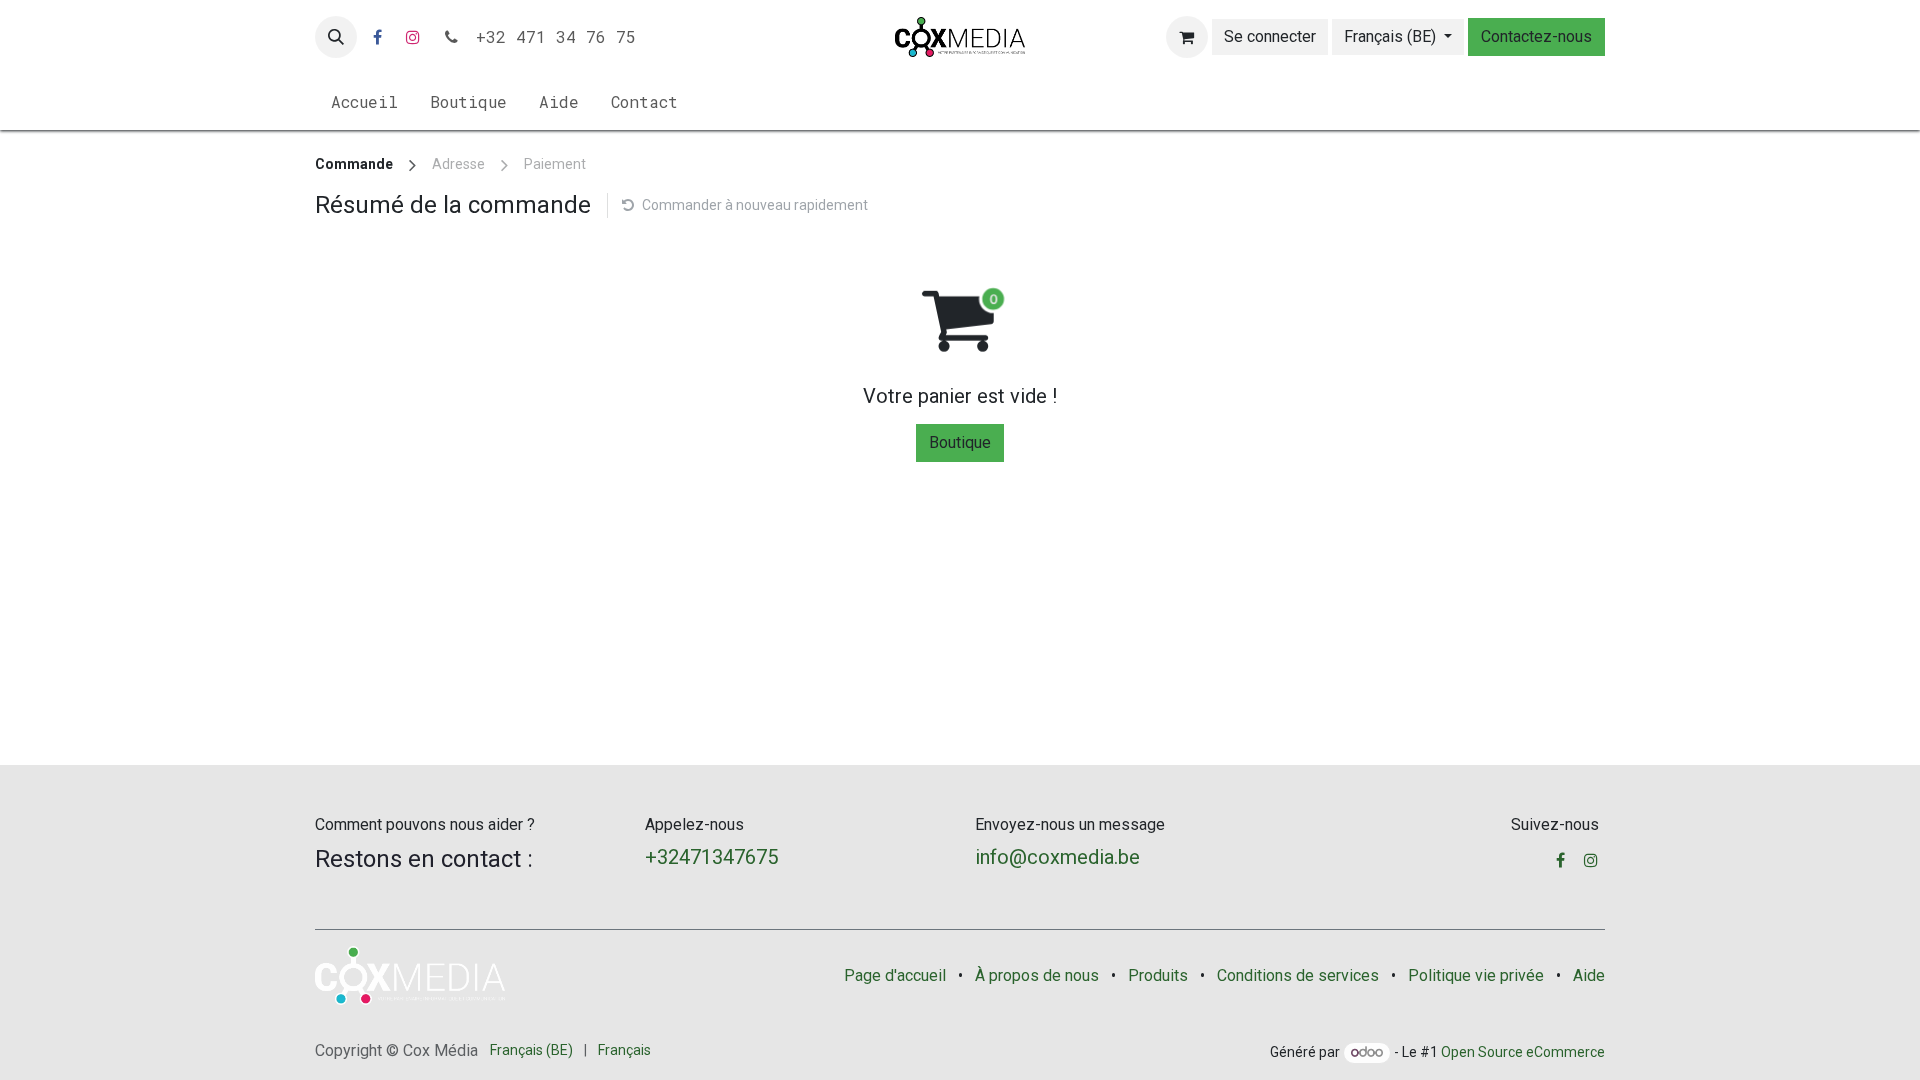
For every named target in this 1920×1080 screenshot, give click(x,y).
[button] (336, 37)
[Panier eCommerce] (1187, 37)
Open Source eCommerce (1523, 1052)
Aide (1589, 975)
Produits (1158, 975)
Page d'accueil (895, 975)
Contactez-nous (1536, 36)
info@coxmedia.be (1057, 857)
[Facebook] (377, 37)
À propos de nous (1037, 975)
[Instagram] (413, 37)
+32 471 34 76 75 (551, 36)
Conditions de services (1298, 975)
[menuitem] (364, 102)
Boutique (960, 442)
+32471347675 (711, 857)
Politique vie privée (1476, 975)
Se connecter (1270, 36)
